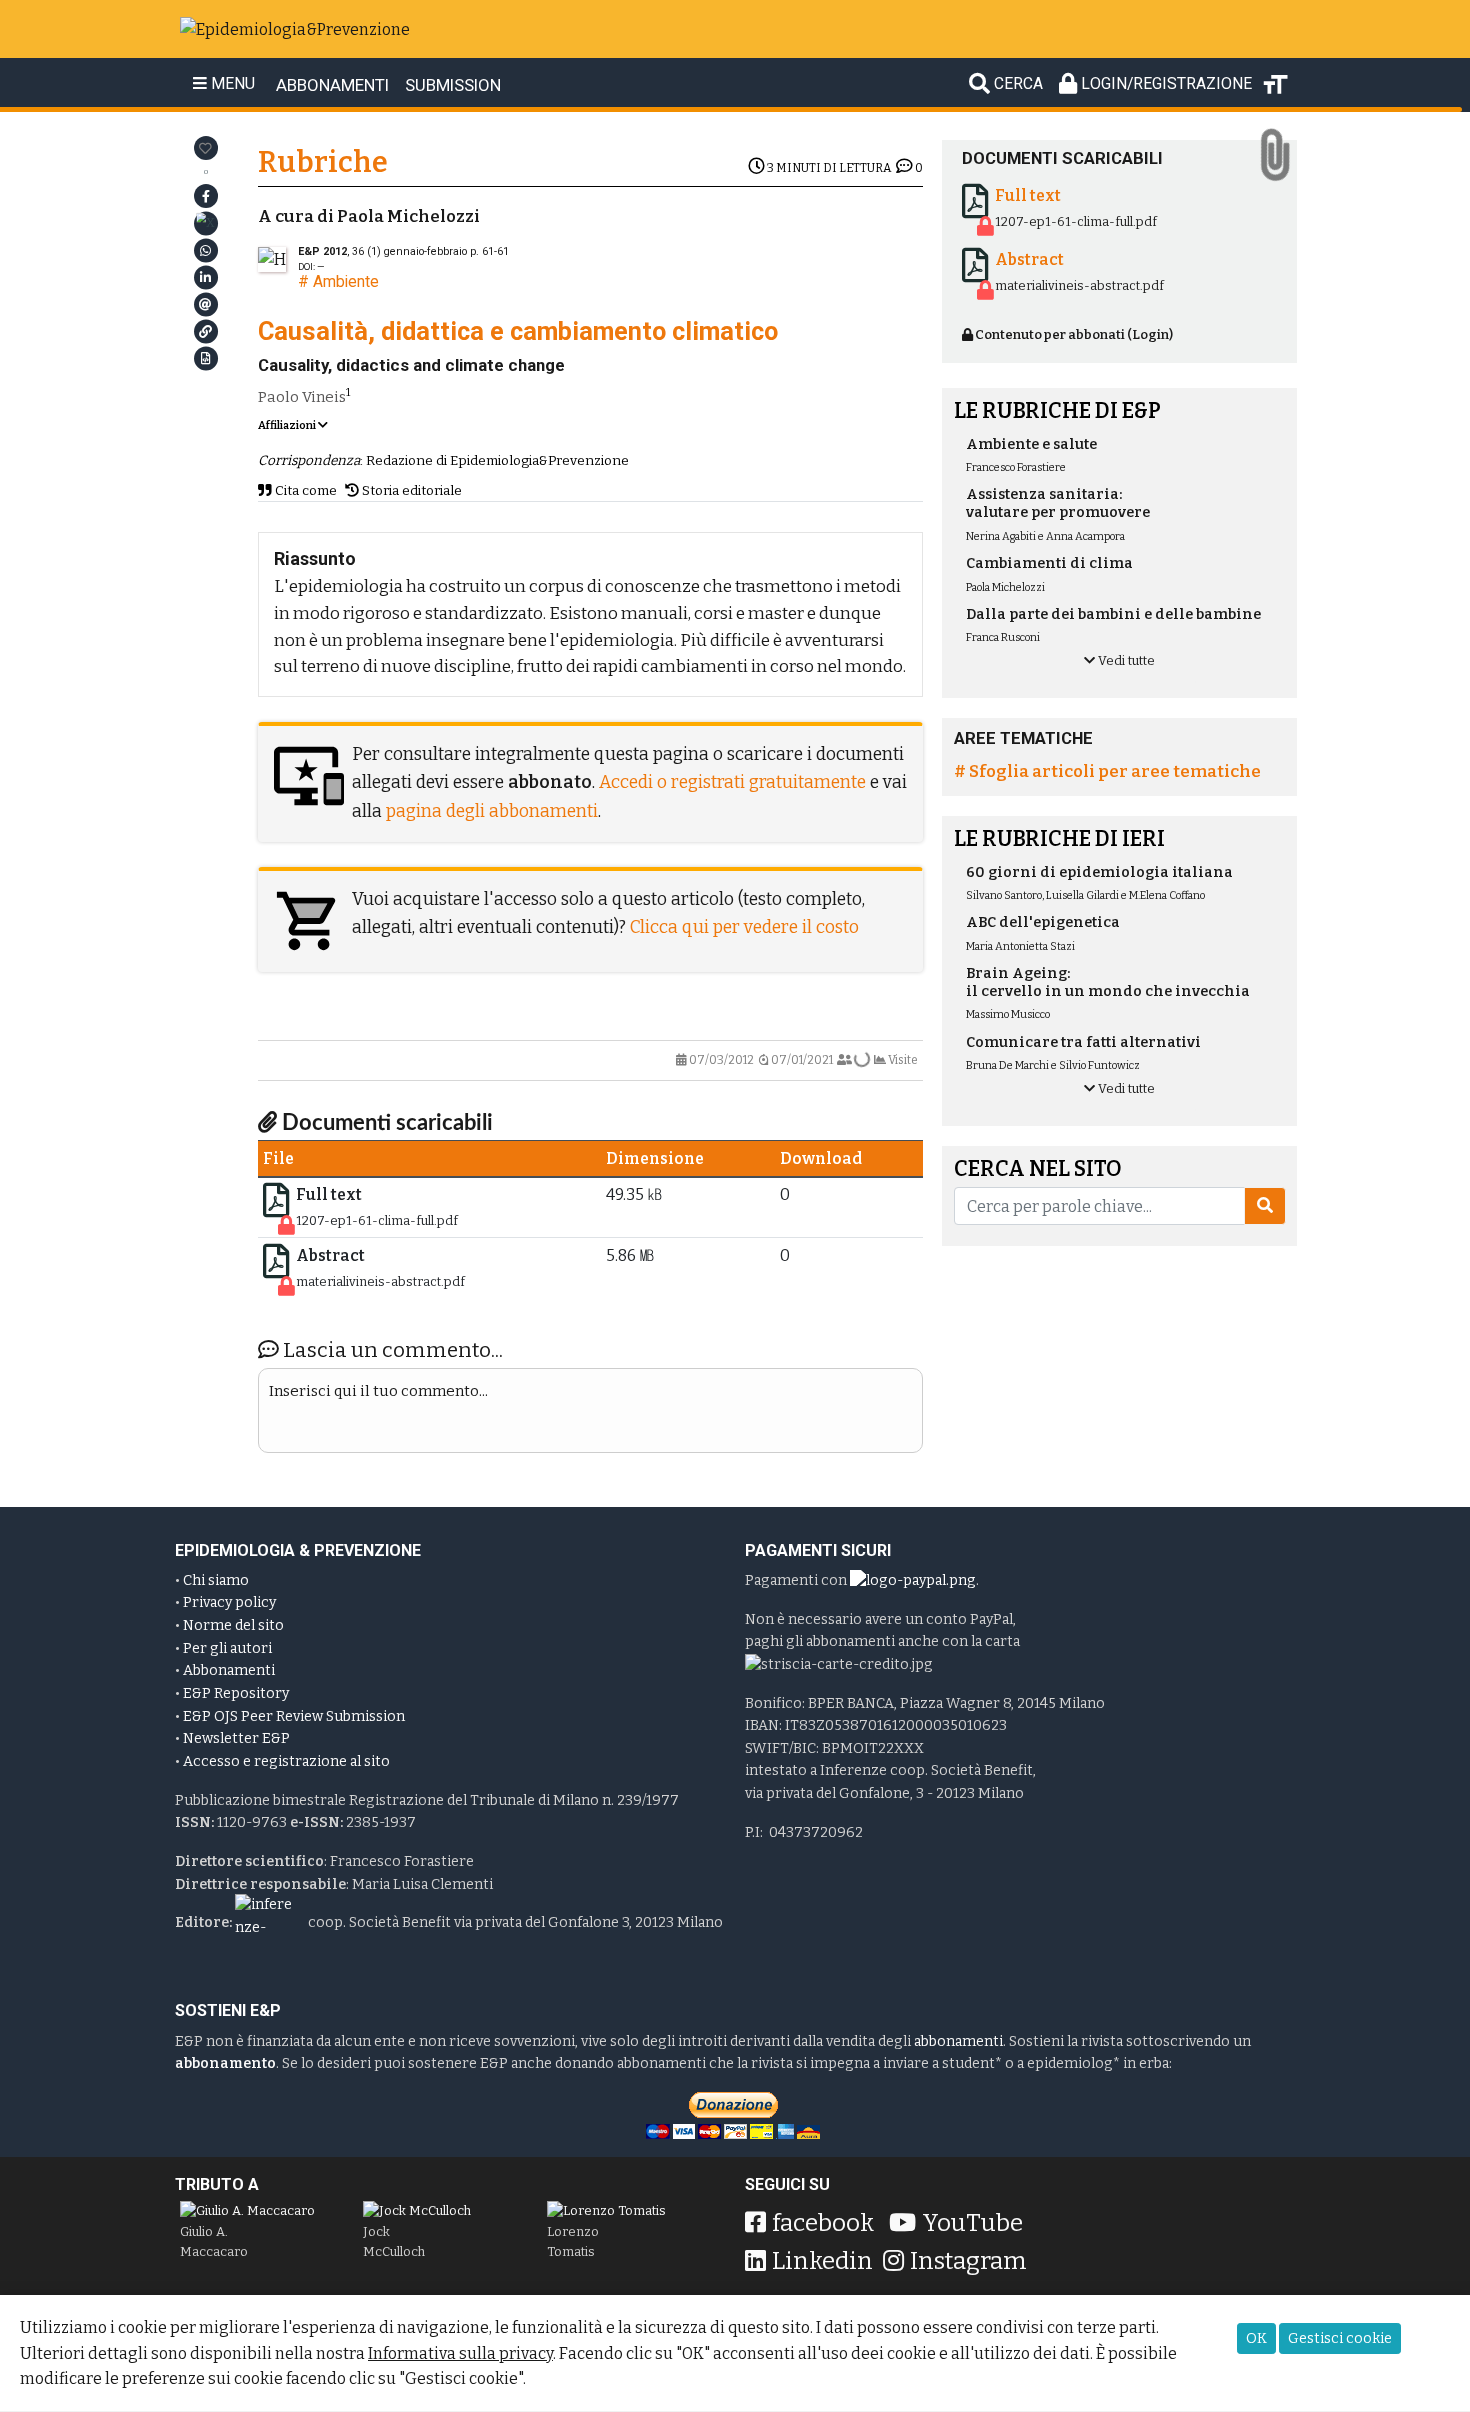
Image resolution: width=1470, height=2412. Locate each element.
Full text (329, 1194)
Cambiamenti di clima (1049, 563)
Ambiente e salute (1031, 444)
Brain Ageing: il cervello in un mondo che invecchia (1108, 982)
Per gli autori (227, 1648)
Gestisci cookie (1340, 2338)
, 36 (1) (382, 251)
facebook (823, 2223)
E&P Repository (236, 1693)
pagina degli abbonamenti (492, 811)
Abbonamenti (229, 1670)
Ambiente (346, 281)
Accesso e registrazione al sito (286, 1761)
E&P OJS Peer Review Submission (294, 1716)
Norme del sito (233, 1625)
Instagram (968, 2261)
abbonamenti (958, 2041)
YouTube (972, 2223)
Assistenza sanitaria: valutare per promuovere (1058, 503)
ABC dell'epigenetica (1043, 922)
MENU (231, 84)
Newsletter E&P (236, 1738)
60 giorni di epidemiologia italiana (1099, 872)
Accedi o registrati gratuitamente (732, 782)
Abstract (330, 1255)
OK (1256, 2338)
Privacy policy (229, 1602)
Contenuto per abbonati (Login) (1073, 334)
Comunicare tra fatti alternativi (1083, 1042)
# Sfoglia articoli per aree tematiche (1107, 771)
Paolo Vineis (302, 397)
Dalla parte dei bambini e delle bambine (1113, 614)
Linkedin (822, 2261)
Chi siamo (216, 1580)
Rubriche (323, 162)
